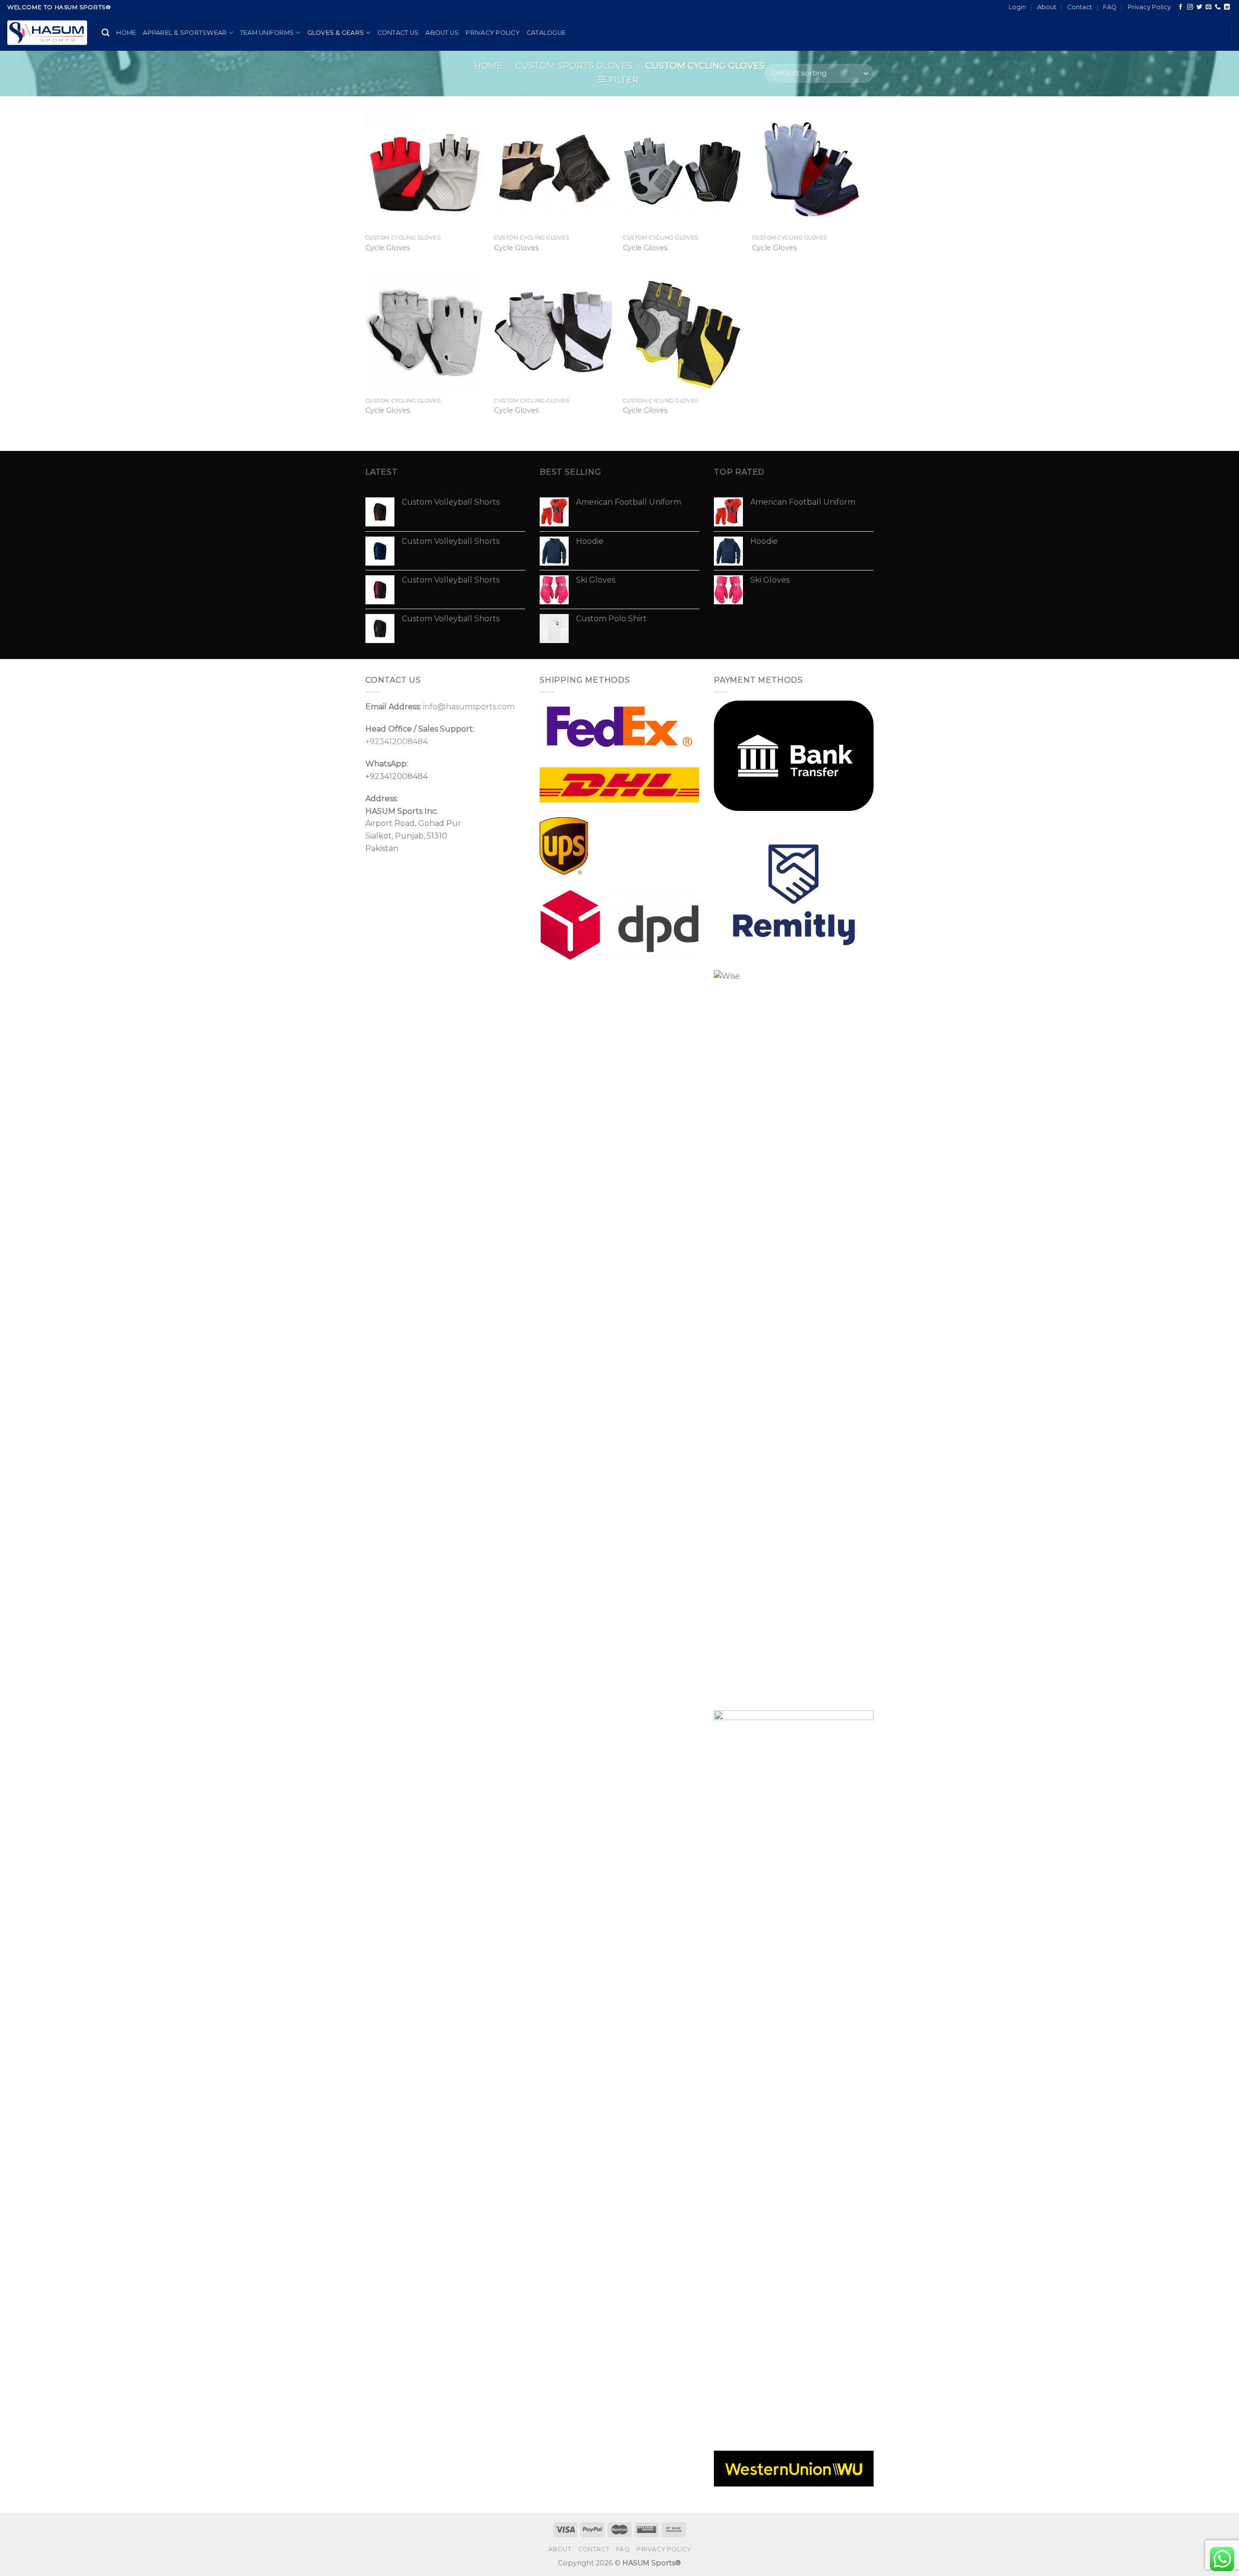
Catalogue (546, 33)
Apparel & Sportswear (185, 33)
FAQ (1110, 7)
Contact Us (398, 33)
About (1047, 7)
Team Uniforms (267, 33)
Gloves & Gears (336, 33)
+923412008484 (397, 741)
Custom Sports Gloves (574, 66)
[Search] (106, 33)
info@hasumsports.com (469, 707)
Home (126, 33)
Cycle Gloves (388, 248)
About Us (442, 33)
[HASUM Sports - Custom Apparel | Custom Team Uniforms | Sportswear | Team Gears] (47, 33)
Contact (1080, 7)
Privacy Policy (1149, 7)
